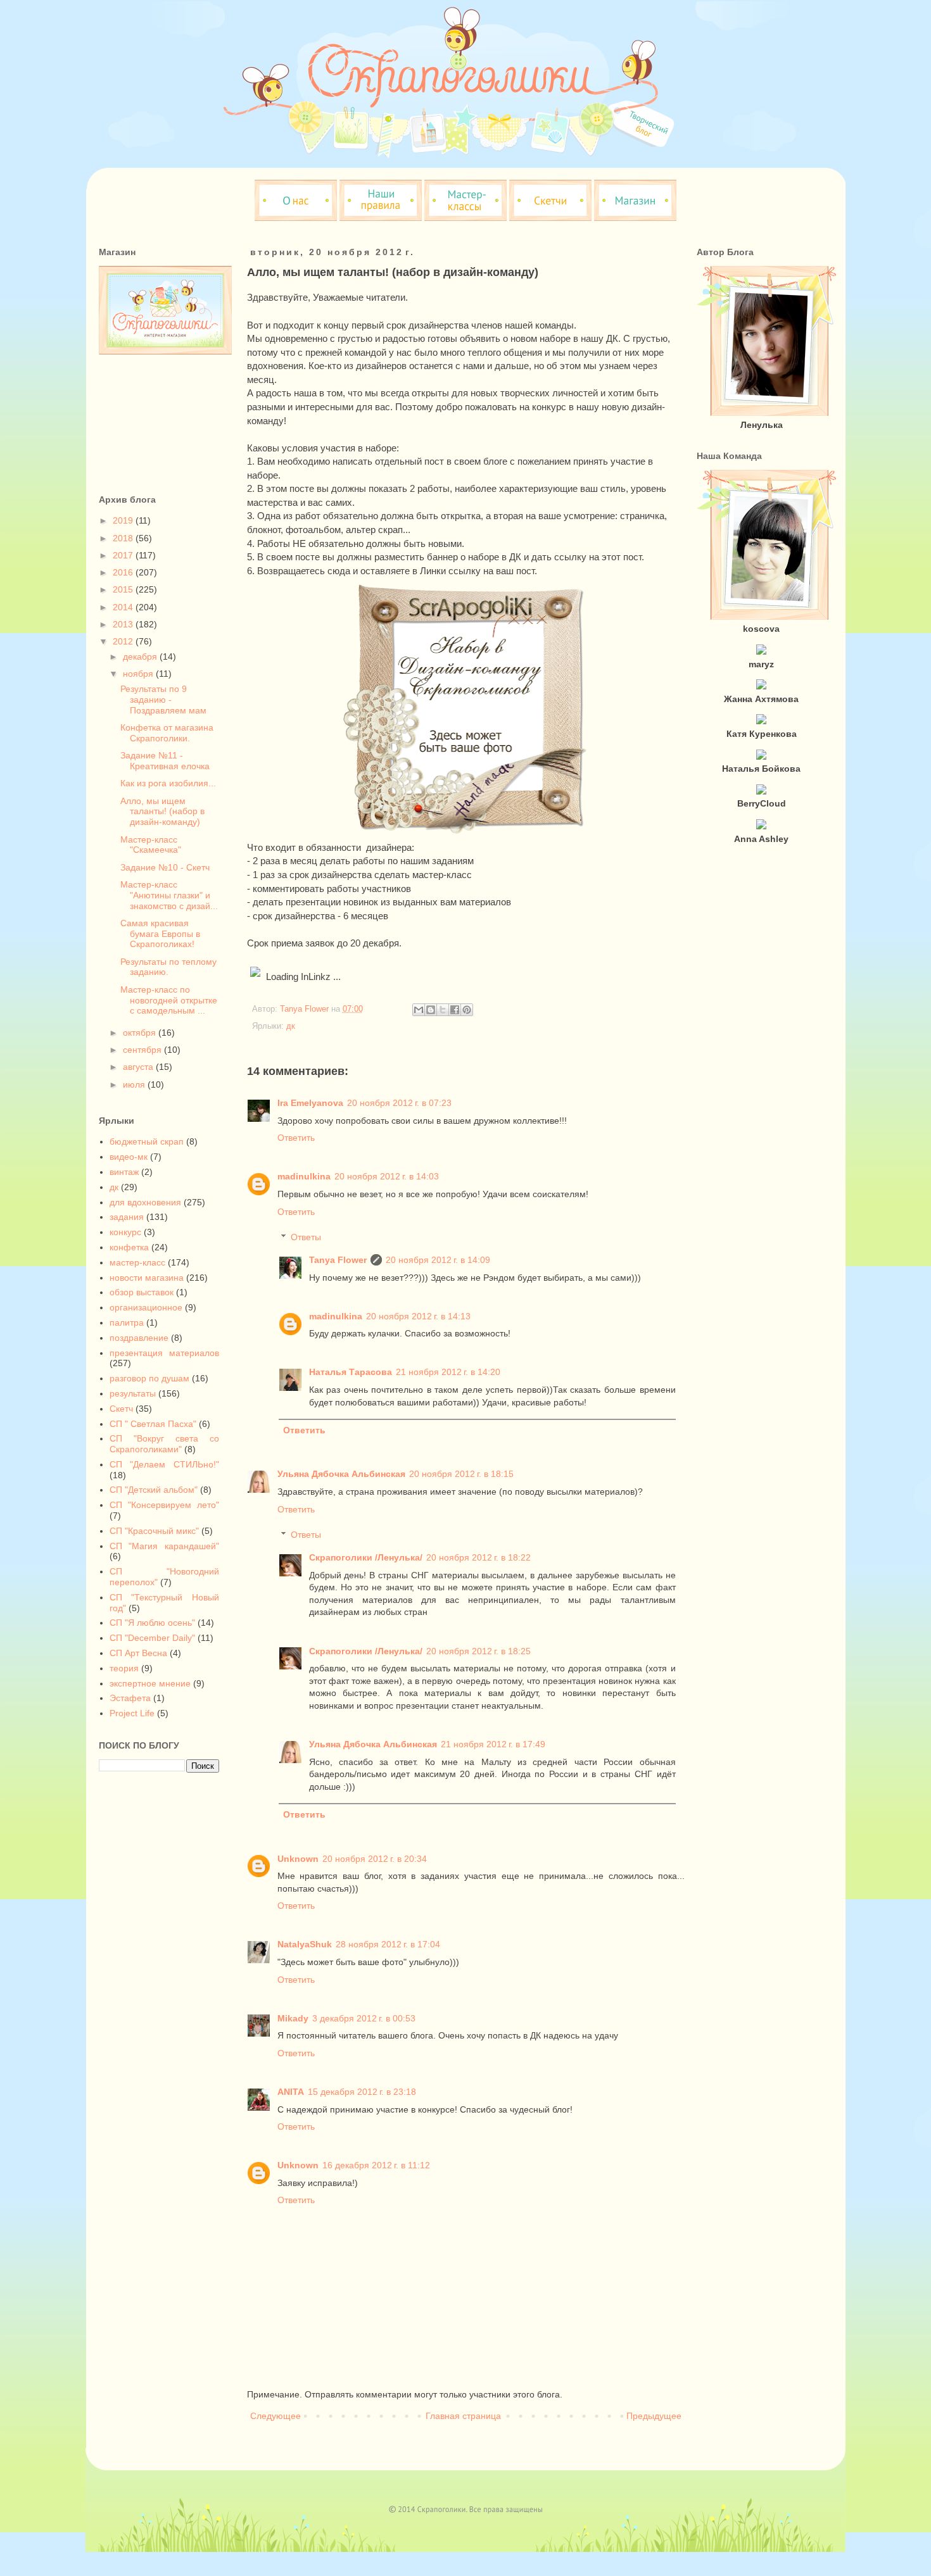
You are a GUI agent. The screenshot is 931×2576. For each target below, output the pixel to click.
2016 (124, 572)
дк (291, 1026)
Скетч (121, 1409)
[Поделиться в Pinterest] (467, 1010)
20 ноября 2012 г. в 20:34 (375, 1859)
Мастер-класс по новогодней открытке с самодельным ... (169, 1000)
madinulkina (304, 1176)
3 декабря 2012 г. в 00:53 (364, 2018)
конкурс (125, 1232)
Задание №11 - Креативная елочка (165, 761)
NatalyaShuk (305, 1944)
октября (141, 1033)
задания (127, 1217)
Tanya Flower (338, 1260)
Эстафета (130, 1698)
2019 (124, 520)
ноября (139, 674)
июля (135, 1084)
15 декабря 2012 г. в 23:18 (362, 2092)
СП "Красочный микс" (154, 1531)
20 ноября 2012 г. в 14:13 (418, 1316)
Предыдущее (654, 2416)
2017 (124, 555)
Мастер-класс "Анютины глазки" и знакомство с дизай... (169, 895)
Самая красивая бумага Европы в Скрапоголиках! (160, 934)
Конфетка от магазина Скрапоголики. (167, 733)
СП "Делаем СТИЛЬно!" (164, 1464)
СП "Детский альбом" (154, 1490)
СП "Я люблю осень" (152, 1623)
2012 (124, 641)
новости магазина (147, 1278)
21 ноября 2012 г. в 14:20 (448, 1372)
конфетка (129, 1247)
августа (139, 1067)
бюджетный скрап (147, 1141)
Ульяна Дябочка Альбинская (341, 1474)
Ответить (296, 1138)
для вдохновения (145, 1202)
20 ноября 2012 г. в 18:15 (461, 1474)
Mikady (293, 2018)
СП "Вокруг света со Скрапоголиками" (164, 1444)
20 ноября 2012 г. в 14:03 (387, 1176)
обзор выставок (142, 1292)
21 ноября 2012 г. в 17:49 (493, 1744)
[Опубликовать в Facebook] (455, 1010)
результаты (133, 1393)
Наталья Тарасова (351, 1372)
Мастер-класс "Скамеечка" (151, 845)
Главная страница (463, 2416)
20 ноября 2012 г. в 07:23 (399, 1103)
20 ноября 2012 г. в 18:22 (478, 1557)
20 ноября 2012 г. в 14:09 (438, 1260)
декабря (141, 657)
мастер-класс (137, 1262)
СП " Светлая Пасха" (153, 1424)
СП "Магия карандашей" (164, 1546)
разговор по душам (149, 1378)
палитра (127, 1323)
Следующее (275, 2416)
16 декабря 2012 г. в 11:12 (376, 2165)
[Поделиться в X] (443, 1010)
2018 (124, 538)
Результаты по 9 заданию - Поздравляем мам (163, 700)
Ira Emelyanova (310, 1103)
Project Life (132, 1713)
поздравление (139, 1338)
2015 (124, 589)
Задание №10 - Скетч (165, 867)
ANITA (291, 2092)
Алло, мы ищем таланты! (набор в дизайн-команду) (162, 812)
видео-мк (129, 1157)
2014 (124, 607)
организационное (146, 1307)
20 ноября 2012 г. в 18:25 (478, 1651)
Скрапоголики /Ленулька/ (366, 1557)
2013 (124, 624)
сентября (143, 1050)
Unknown (298, 1859)
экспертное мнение (150, 1683)
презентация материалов (164, 1353)
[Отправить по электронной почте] (419, 1010)
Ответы (306, 1238)
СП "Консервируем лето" (164, 1505)
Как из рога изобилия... (168, 783)
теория (124, 1668)
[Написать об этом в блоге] (431, 1010)
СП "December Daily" (152, 1638)
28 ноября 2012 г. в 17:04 (388, 1944)
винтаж (124, 1172)
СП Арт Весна (138, 1653)
